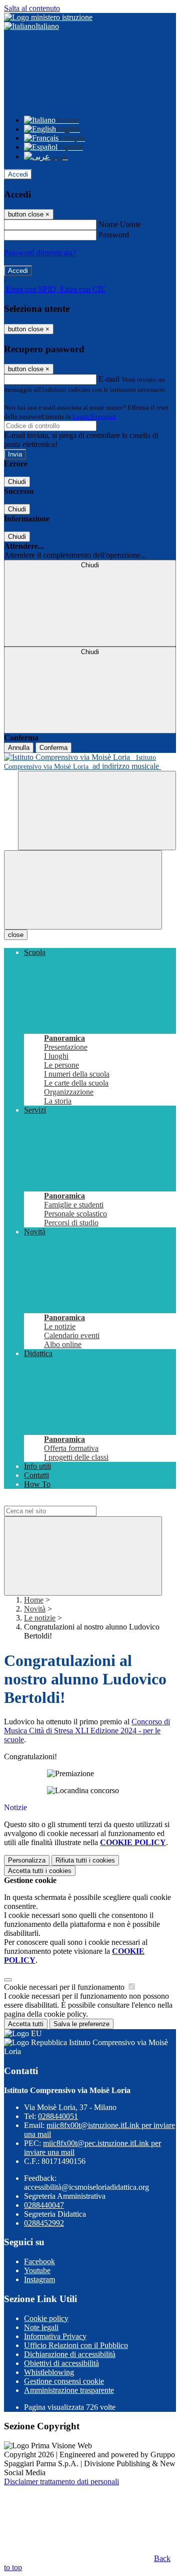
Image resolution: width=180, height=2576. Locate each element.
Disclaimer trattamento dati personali (61, 2481)
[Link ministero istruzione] (48, 17)
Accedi (18, 174)
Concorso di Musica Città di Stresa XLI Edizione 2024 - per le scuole (87, 1731)
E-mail (109, 379)
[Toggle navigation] (83, 890)
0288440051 (58, 2116)
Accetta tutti (40, 1871)
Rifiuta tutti (85, 1860)
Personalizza (27, 1860)
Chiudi (17, 482)
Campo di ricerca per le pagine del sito (64, 1501)
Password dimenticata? (40, 253)
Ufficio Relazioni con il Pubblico (76, 2345)
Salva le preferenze (81, 2024)
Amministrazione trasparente (69, 2390)
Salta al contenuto (32, 8)
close (16, 935)
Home (34, 1600)
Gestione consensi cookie (64, 2381)
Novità (35, 1609)
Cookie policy (46, 2318)
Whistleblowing (49, 2372)
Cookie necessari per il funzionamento (65, 1987)
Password (114, 235)
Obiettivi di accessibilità (61, 2363)
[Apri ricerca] (97, 811)
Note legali (41, 2327)
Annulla (19, 748)
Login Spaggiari (94, 416)
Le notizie (40, 1618)
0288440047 (44, 2205)
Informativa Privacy (55, 2336)
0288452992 (44, 2223)
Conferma (53, 748)
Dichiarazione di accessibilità (70, 2354)
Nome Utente (120, 224)
